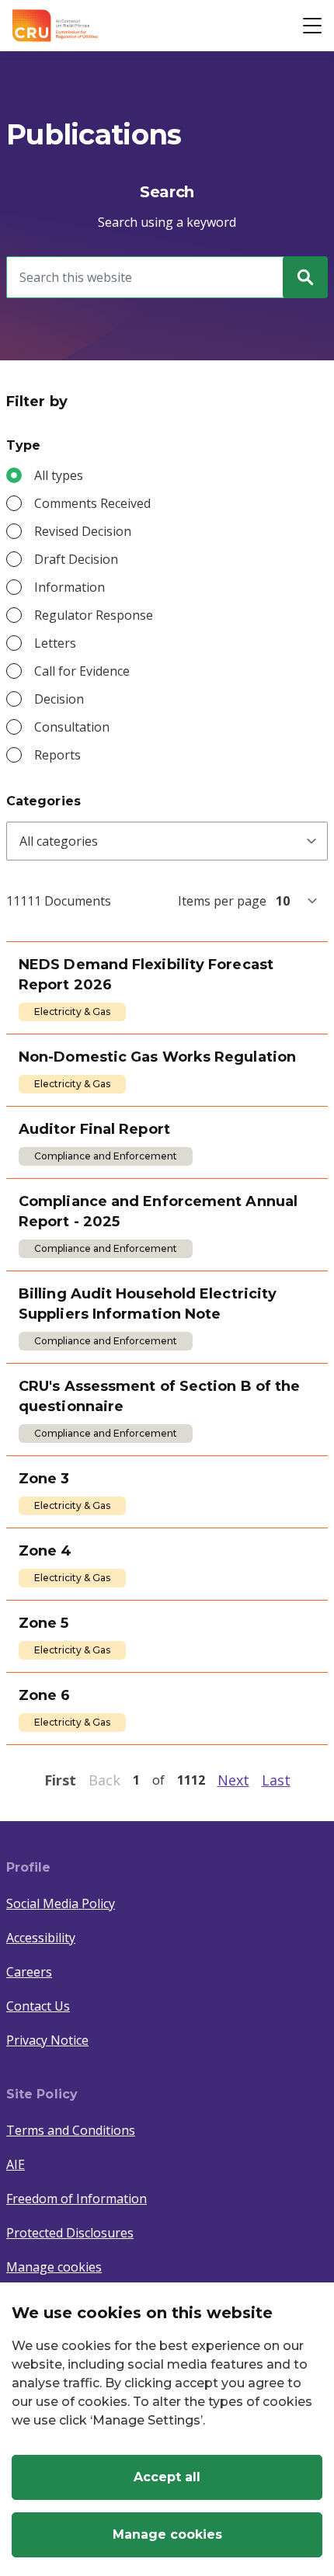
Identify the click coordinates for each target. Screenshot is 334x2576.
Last (276, 1780)
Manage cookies (54, 2267)
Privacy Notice (47, 2040)
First (60, 1780)
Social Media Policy (61, 1903)
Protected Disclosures (70, 2233)
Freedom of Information (77, 2199)
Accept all (167, 2477)
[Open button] (312, 26)
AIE (16, 2164)
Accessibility (41, 1938)
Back (104, 1780)
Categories (43, 801)
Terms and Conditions (71, 2130)
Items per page (222, 901)
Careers (29, 1972)
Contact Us (38, 2006)
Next (233, 1780)
